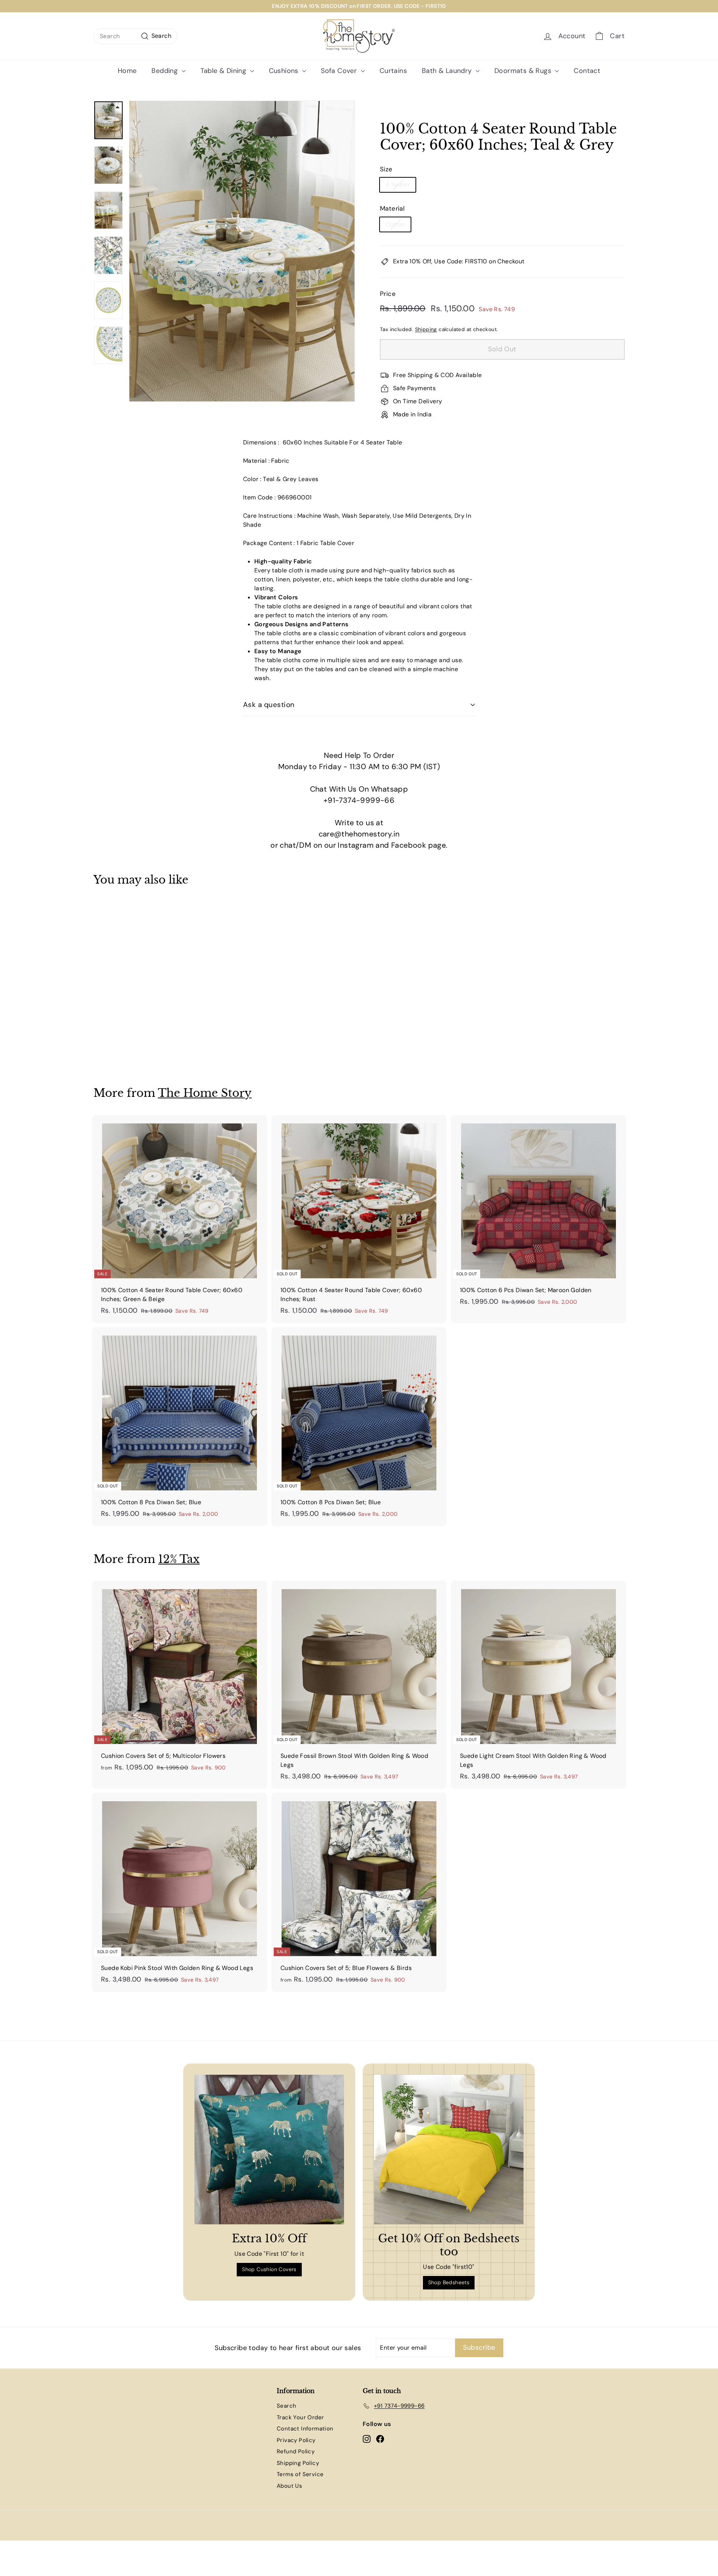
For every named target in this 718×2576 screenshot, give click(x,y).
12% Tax (179, 1559)
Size (386, 169)
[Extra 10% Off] (269, 2150)
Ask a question (269, 705)
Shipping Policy (298, 2463)
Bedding (165, 71)
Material (392, 208)
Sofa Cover (340, 71)
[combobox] (135, 36)
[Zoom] (242, 251)
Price (388, 294)
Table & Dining (224, 71)
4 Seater (398, 185)
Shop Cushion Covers (269, 2269)
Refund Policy (296, 2451)
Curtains (393, 71)
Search (286, 2406)
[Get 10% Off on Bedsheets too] (449, 2150)
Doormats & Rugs (524, 71)
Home (127, 71)
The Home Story (205, 1093)
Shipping (426, 329)
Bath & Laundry (448, 71)
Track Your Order (300, 2417)
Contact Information (305, 2429)
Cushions (285, 71)
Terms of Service (300, 2474)
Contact (587, 71)
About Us (289, 2486)
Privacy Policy (296, 2440)
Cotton (395, 224)
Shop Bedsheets (449, 2282)
